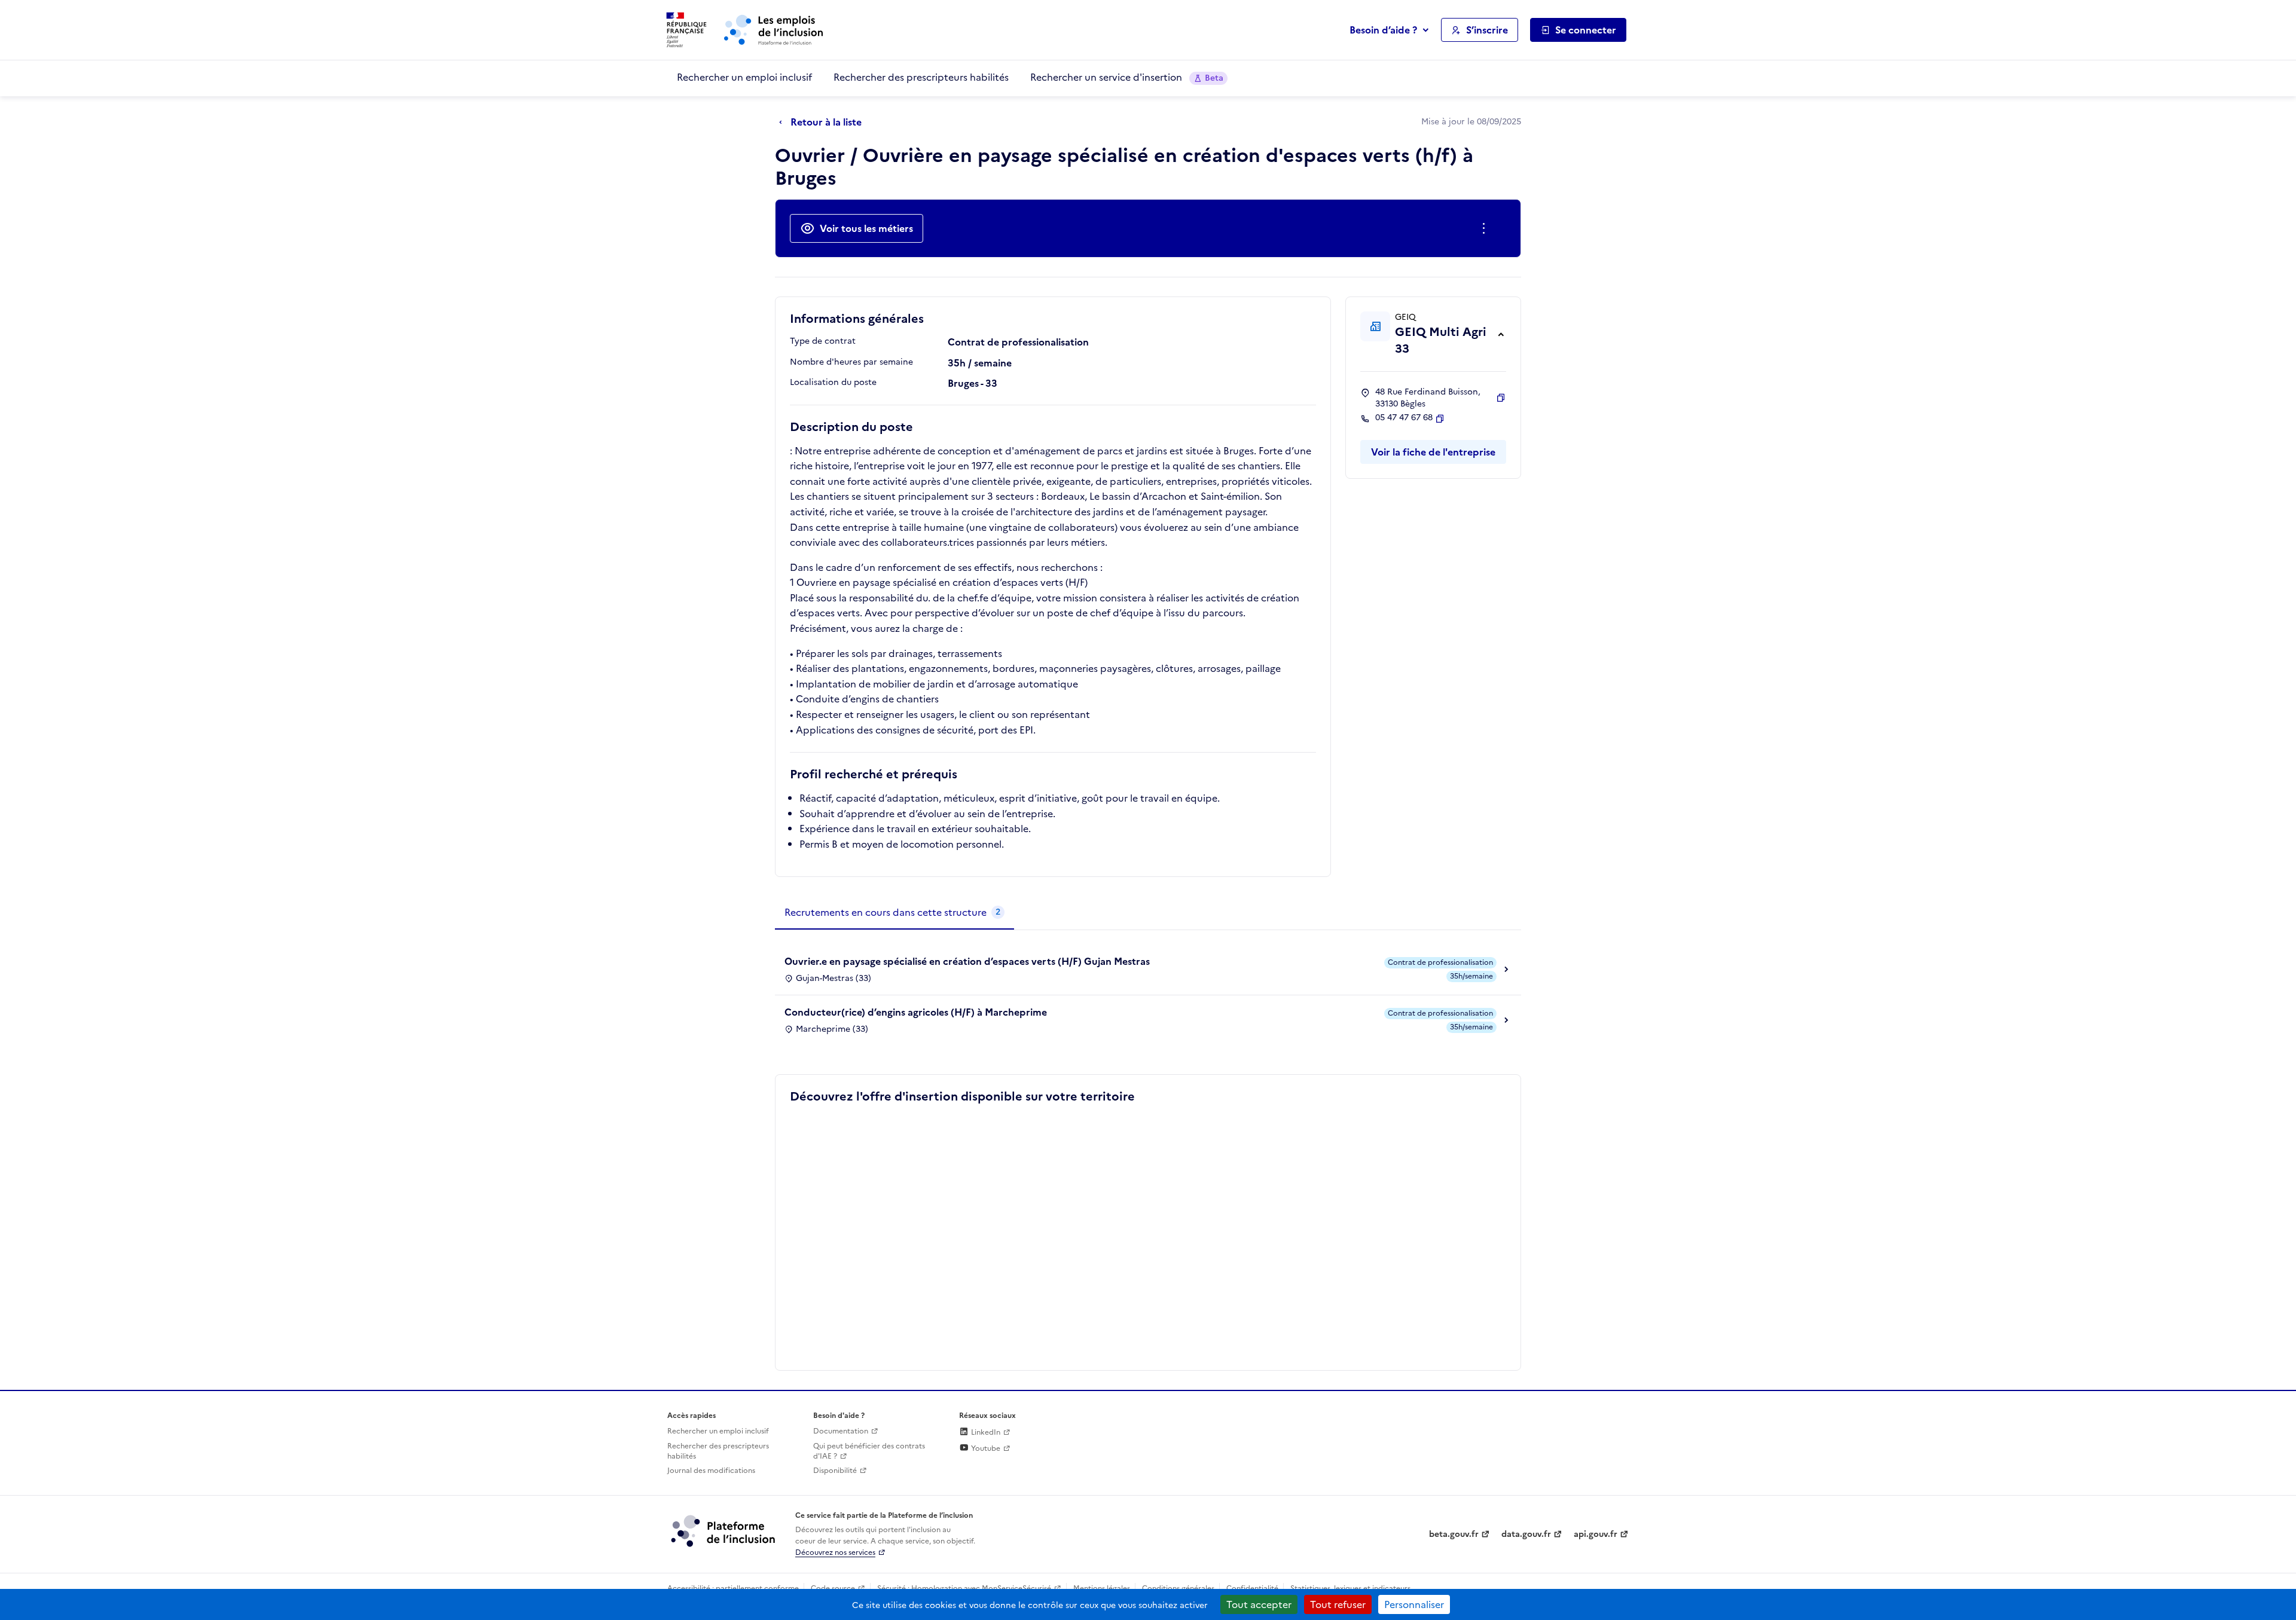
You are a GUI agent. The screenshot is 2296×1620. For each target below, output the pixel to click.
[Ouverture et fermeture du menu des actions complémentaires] (1486, 228)
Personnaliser (1414, 1604)
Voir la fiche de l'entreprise (1433, 452)
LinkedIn (985, 1432)
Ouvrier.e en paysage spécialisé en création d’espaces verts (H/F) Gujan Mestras (967, 961)
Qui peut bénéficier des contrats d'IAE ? (869, 1451)
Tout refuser (1338, 1604)
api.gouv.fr (1596, 1534)
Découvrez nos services (835, 1552)
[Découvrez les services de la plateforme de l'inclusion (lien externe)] (724, 1530)
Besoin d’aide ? (1383, 30)
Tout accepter (1259, 1604)
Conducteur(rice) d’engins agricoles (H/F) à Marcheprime (916, 1012)
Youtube (985, 1448)
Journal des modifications (711, 1471)
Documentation (841, 1431)
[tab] (894, 913)
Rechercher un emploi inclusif (744, 77)
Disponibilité (835, 1471)
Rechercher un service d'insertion (1127, 77)
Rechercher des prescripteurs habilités (921, 77)
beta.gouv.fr (1454, 1534)
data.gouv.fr (1526, 1534)
